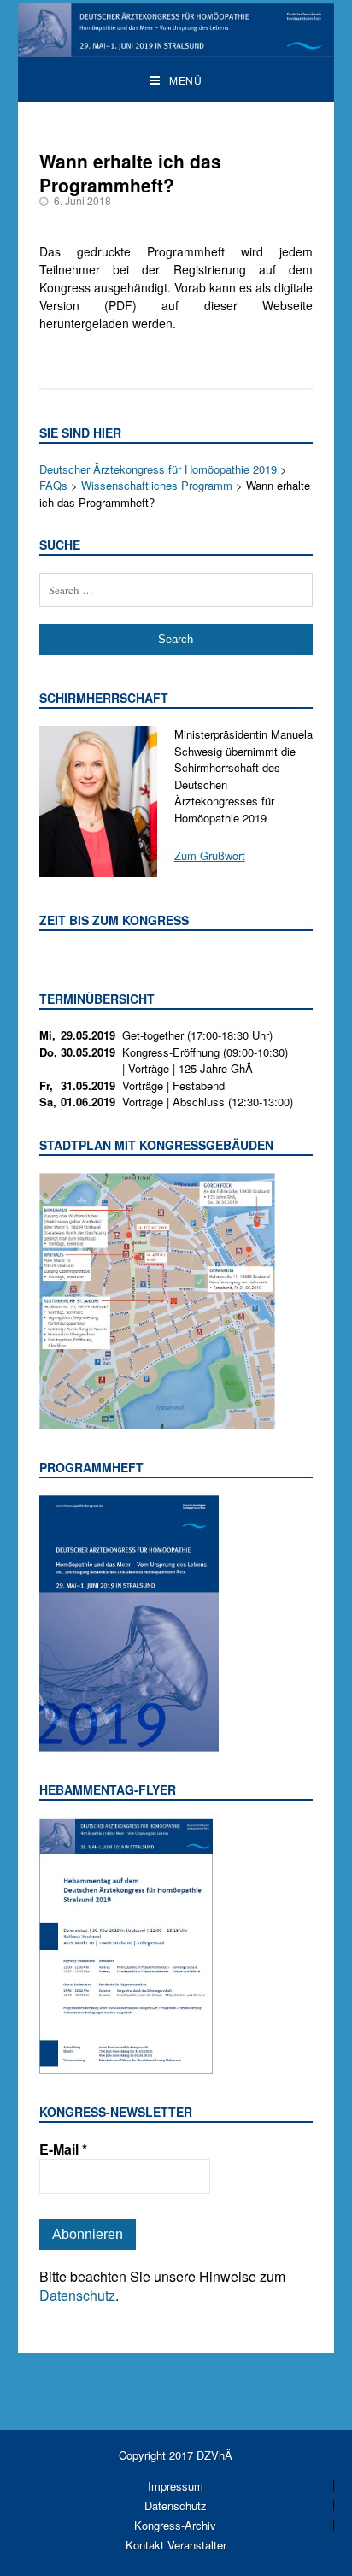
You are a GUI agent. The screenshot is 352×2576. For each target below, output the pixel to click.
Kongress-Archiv (175, 2525)
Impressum (176, 2486)
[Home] (176, 48)
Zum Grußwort (210, 855)
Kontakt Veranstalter (176, 2545)
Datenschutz (77, 2295)
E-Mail (63, 2149)
